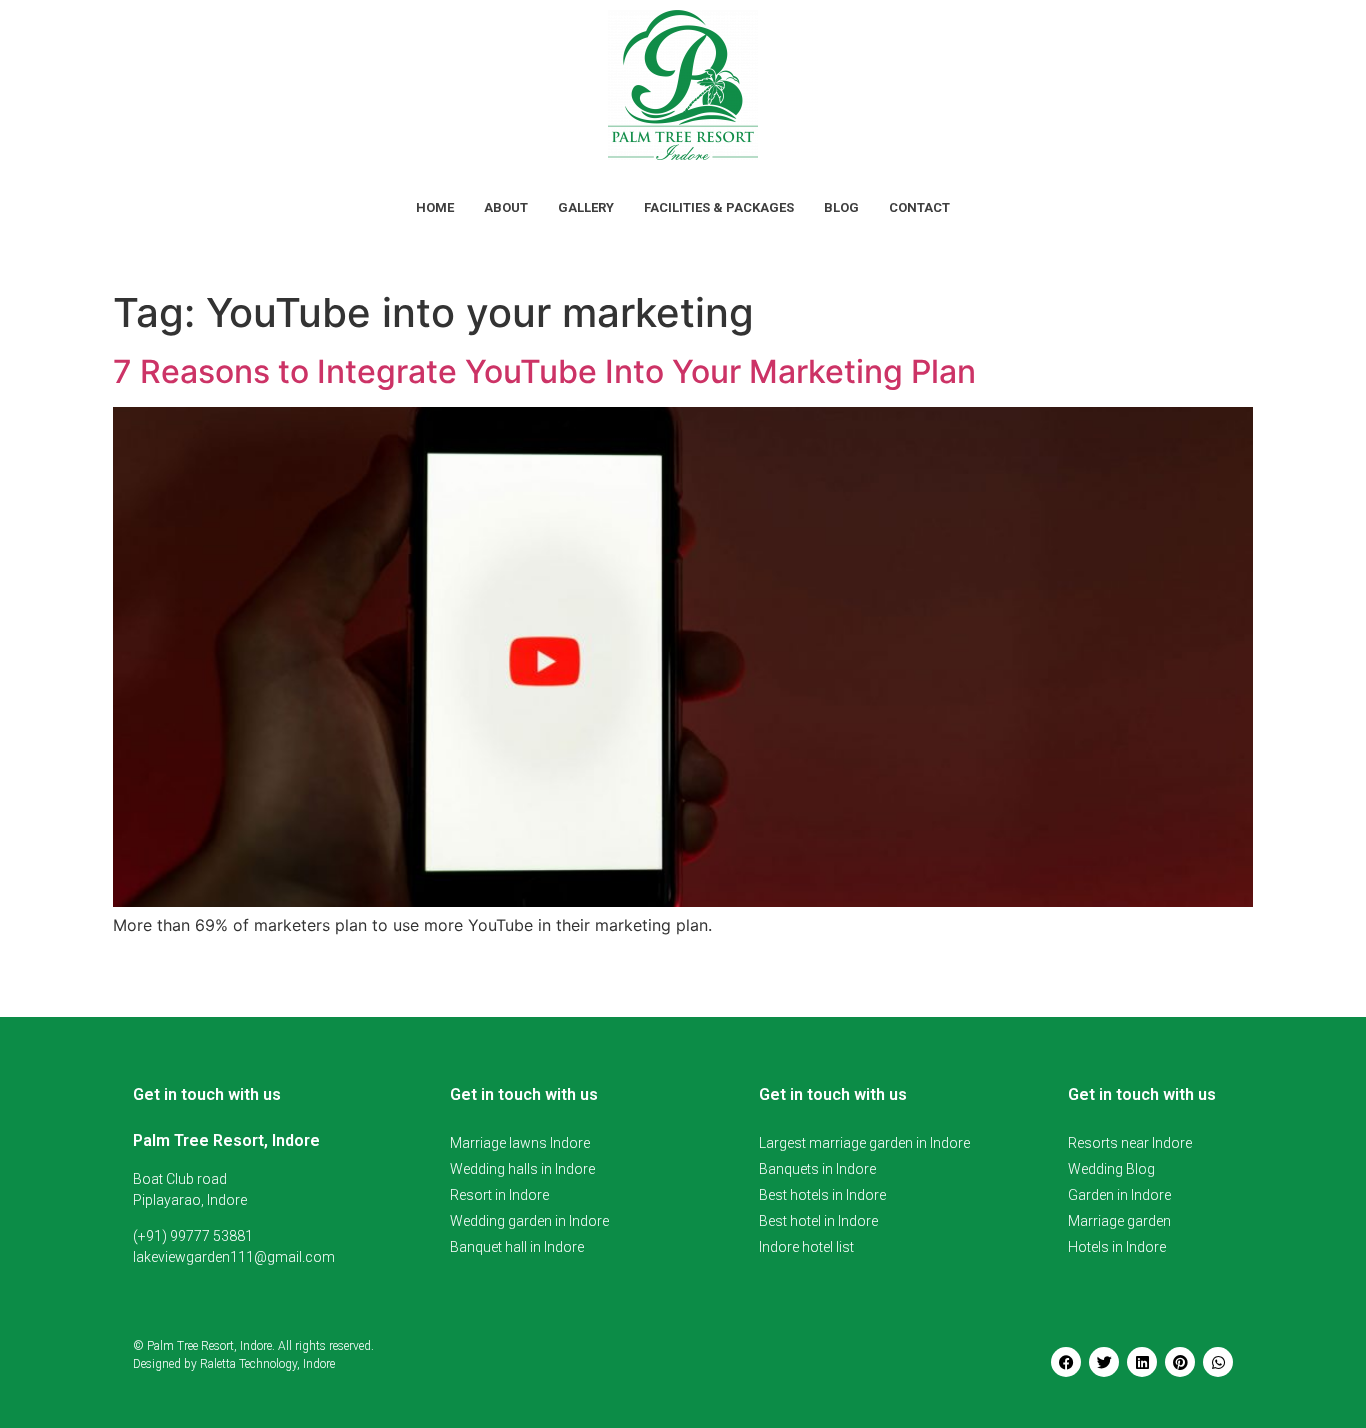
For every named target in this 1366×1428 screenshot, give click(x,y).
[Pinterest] (1180, 1362)
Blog (841, 207)
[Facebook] (1066, 1362)
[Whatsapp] (1218, 1362)
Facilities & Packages (719, 207)
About (506, 207)
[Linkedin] (1142, 1362)
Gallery (586, 207)
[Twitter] (1104, 1362)
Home (435, 207)
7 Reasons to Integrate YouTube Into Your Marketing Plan (544, 371)
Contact (919, 207)
